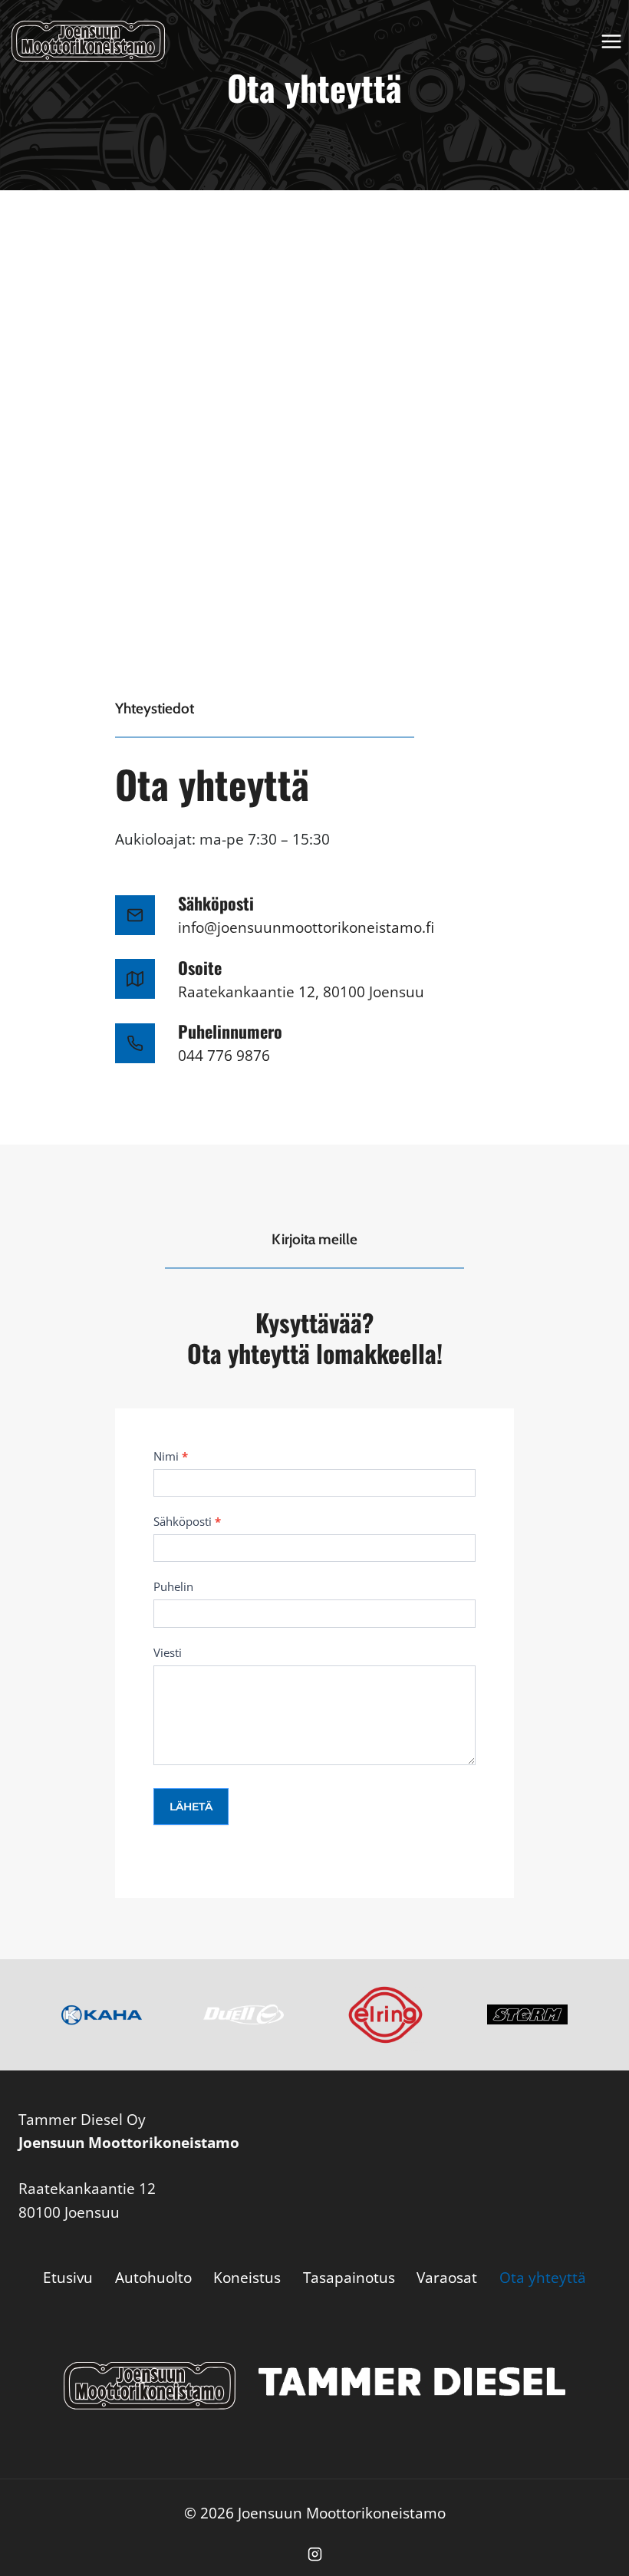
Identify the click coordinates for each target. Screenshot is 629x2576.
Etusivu (68, 2278)
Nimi (171, 1456)
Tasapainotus (349, 2278)
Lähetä (191, 1807)
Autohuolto (153, 2278)
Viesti (168, 1652)
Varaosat (447, 2278)
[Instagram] (314, 2554)
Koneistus (247, 2278)
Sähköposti (187, 1521)
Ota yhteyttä (543, 2278)
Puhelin (173, 1586)
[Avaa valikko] (611, 41)
